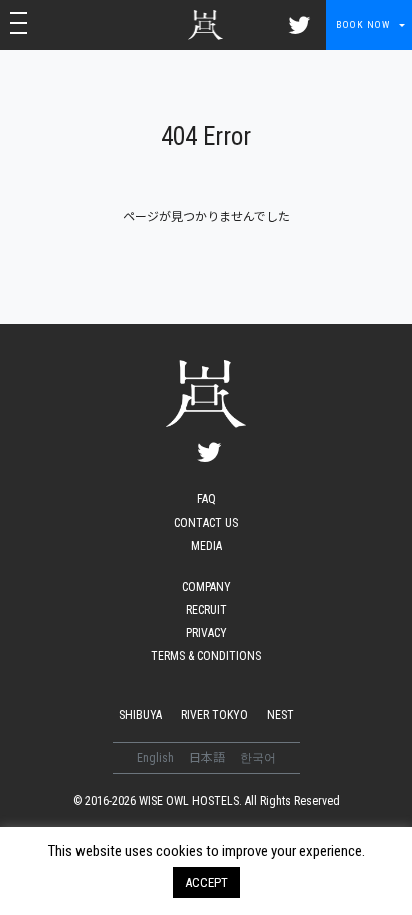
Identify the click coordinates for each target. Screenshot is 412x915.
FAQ (206, 499)
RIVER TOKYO (214, 715)
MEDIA (206, 546)
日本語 (208, 758)
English (157, 758)
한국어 (258, 758)
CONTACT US (206, 523)
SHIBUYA (140, 715)
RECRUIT (206, 610)
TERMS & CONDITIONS (206, 656)
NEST (280, 715)
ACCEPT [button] (206, 882)
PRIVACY (206, 633)
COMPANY (206, 587)
